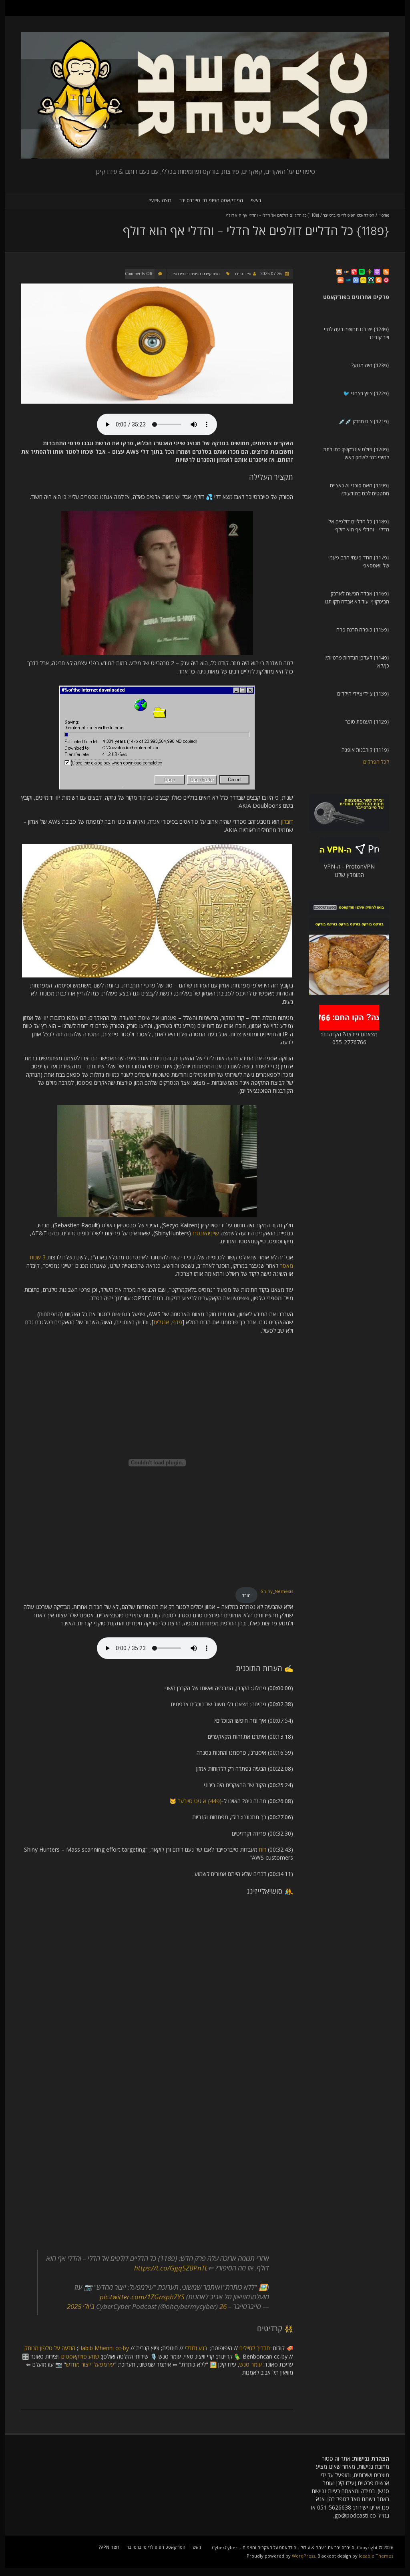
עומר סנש (251, 2364)
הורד (246, 1595)
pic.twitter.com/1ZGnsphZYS (142, 2297)
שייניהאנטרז (206, 1233)
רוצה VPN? (160, 200)
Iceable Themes (376, 2556)
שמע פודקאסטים (80, 2356)
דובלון (287, 821)
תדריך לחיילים (255, 2348)
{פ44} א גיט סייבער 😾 (196, 1801)
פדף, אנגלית (168, 1322)
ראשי (256, 200)
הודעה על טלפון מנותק (50, 2348)
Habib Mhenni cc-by (104, 2348)
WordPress (303, 2556)
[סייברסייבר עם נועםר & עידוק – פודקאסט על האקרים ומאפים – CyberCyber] (205, 36)
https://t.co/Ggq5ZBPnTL (171, 2268)
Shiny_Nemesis (277, 1591)
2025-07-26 (272, 273)
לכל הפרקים (376, 762)
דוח (263, 1849)
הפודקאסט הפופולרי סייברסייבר (211, 200)
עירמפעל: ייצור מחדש (90, 2364)
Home (384, 215)
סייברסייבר (243, 273)
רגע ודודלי (196, 2348)
